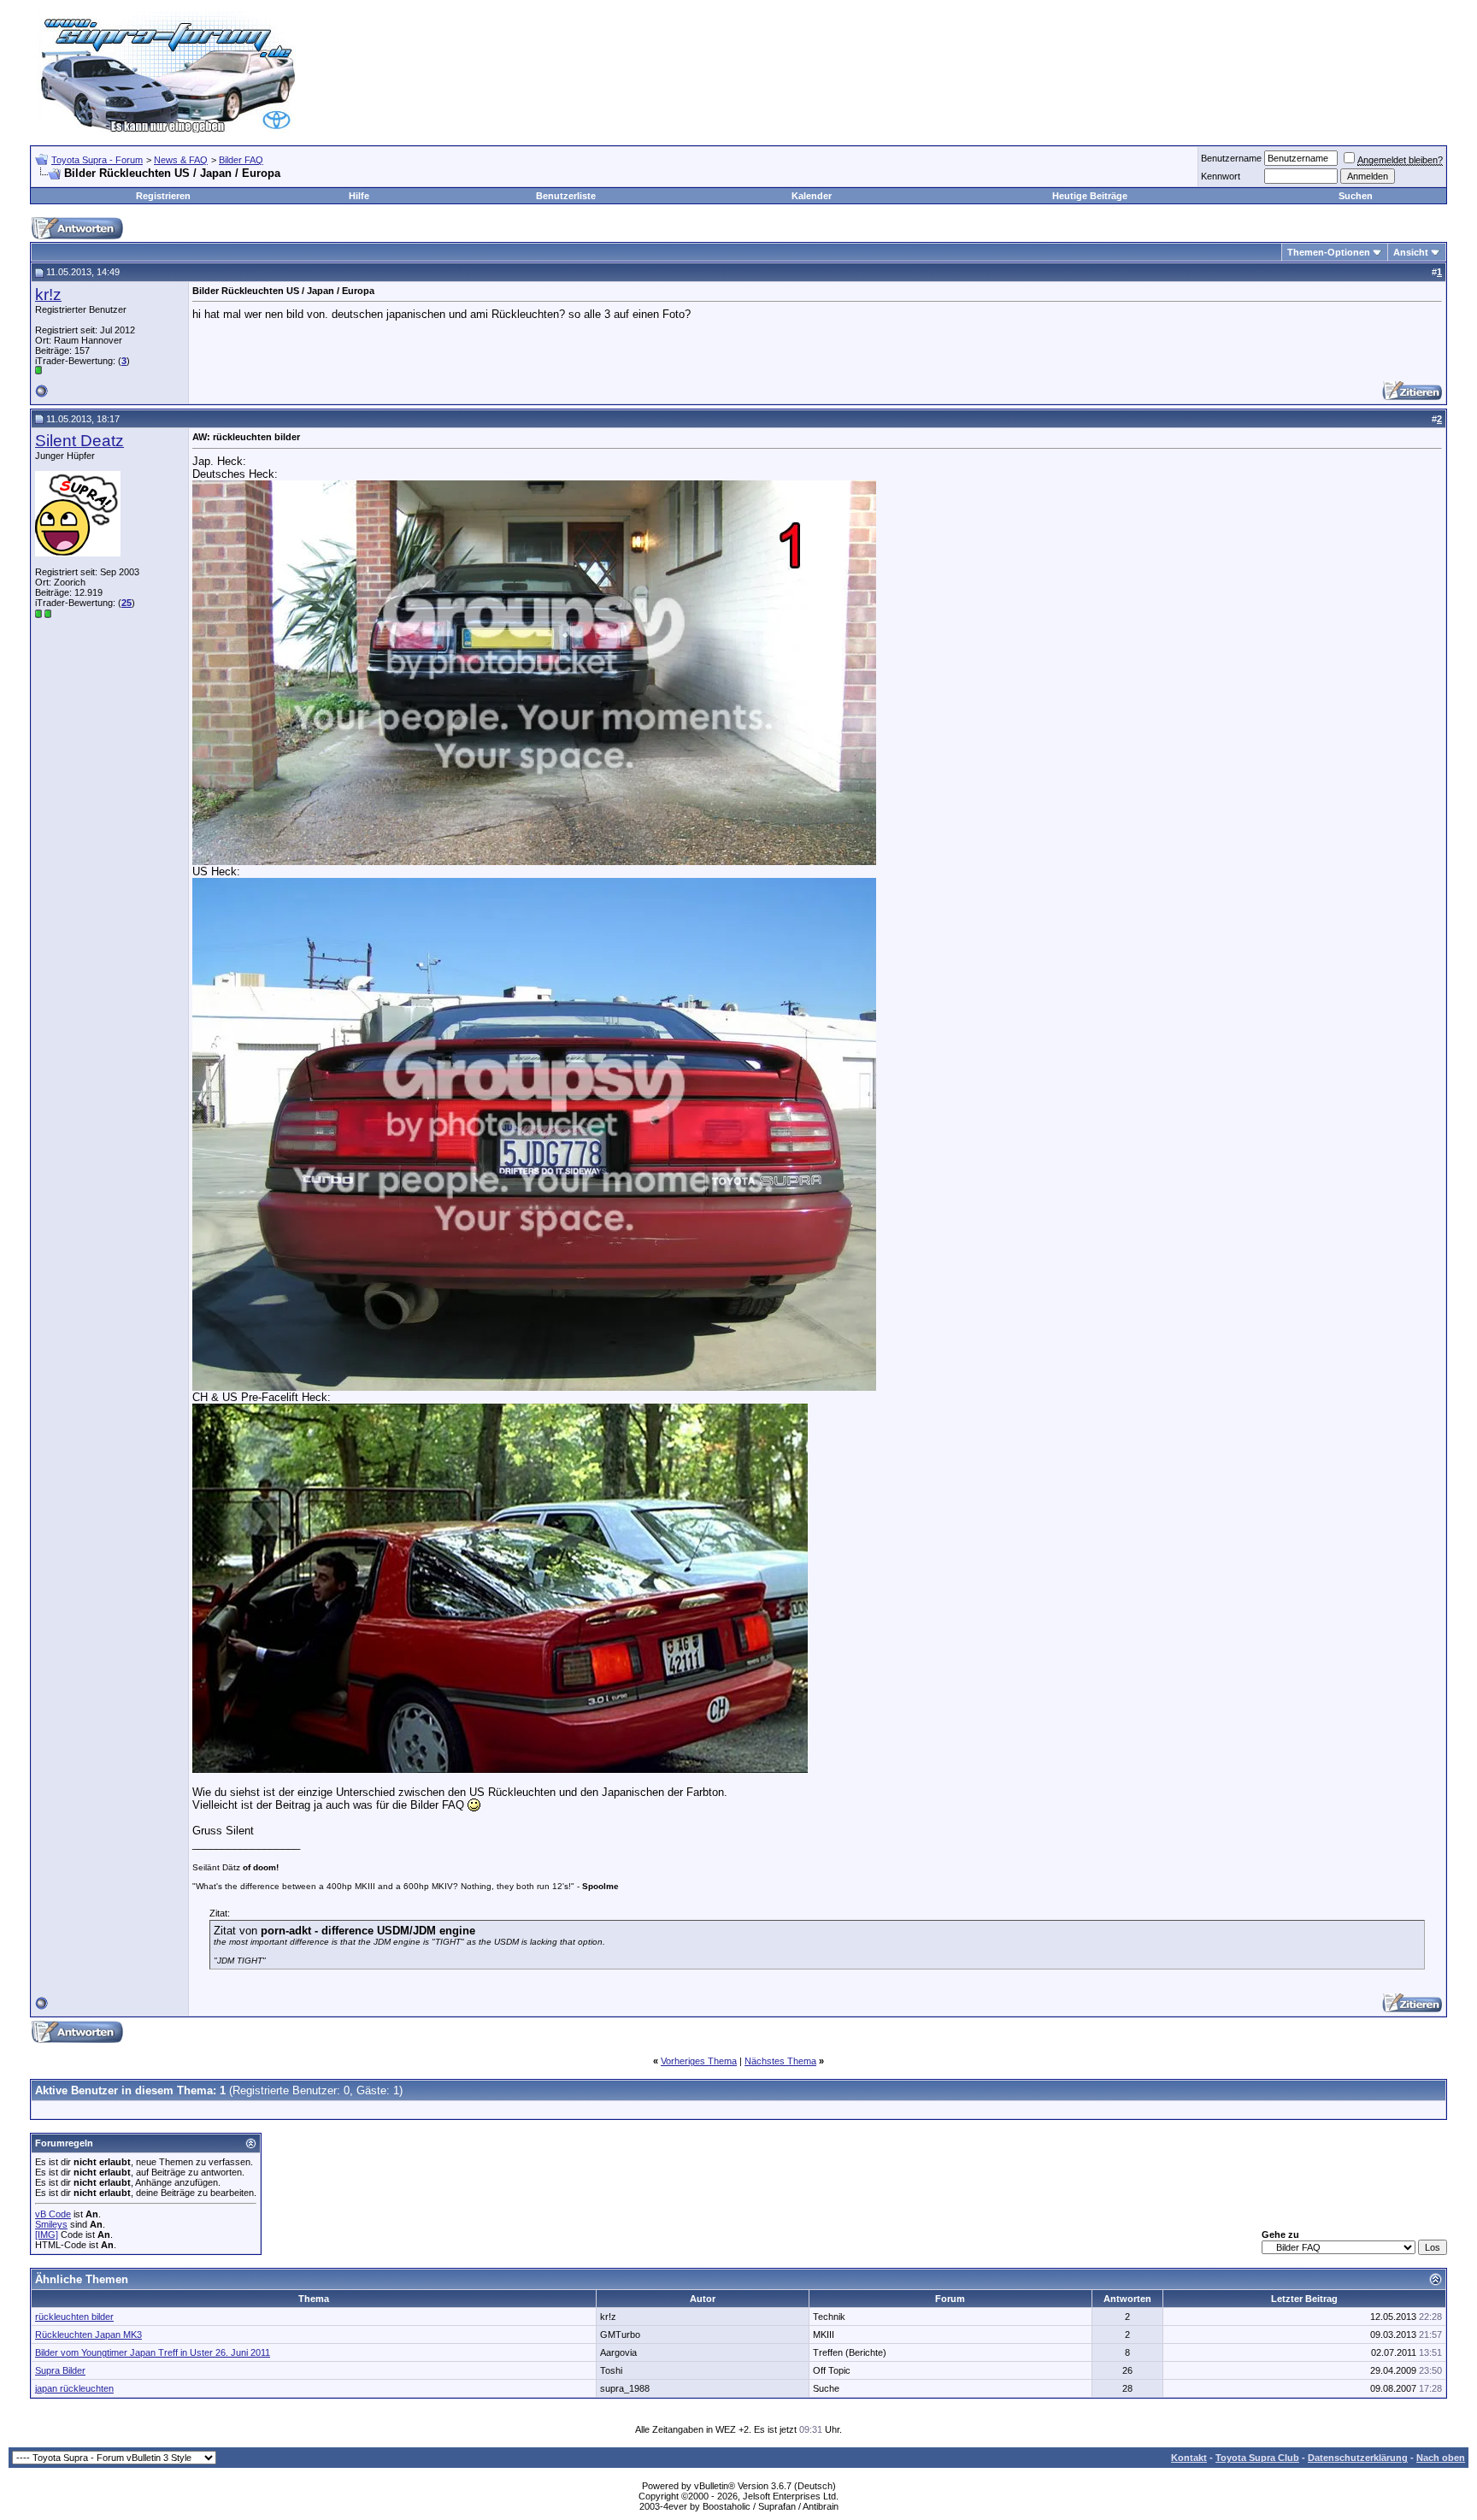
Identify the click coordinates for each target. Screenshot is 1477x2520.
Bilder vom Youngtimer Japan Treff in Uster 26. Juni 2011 (153, 2352)
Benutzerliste (566, 196)
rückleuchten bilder (74, 2317)
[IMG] (47, 2234)
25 (127, 603)
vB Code (53, 2214)
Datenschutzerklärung (1358, 2458)
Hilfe (359, 196)
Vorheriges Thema (699, 2061)
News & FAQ (181, 160)
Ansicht (1411, 252)
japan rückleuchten (74, 2388)
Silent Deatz (79, 441)
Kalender (812, 196)
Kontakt (1189, 2458)
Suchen (1356, 196)
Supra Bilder (60, 2370)
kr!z (48, 294)
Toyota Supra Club (1257, 2458)
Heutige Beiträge (1090, 196)
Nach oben (1441, 2458)
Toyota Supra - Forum (97, 160)
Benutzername (1231, 158)
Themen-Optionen (1329, 252)
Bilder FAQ (241, 160)
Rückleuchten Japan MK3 (88, 2335)
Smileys (51, 2224)
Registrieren (163, 196)
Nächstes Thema (780, 2061)
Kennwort (1221, 176)
